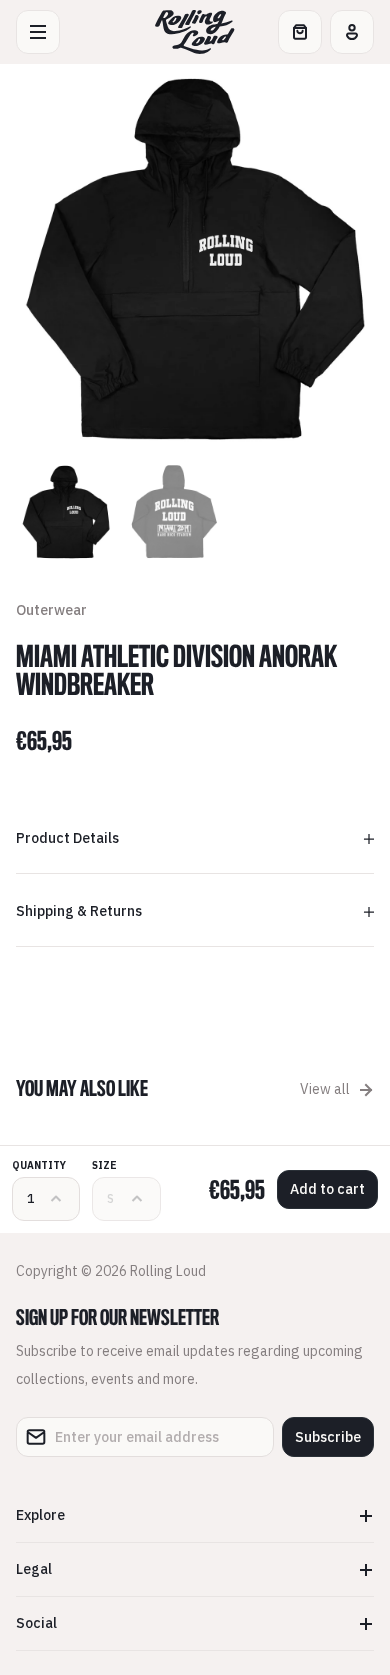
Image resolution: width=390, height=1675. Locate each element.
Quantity (39, 1165)
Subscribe (328, 1437)
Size (104, 1165)
